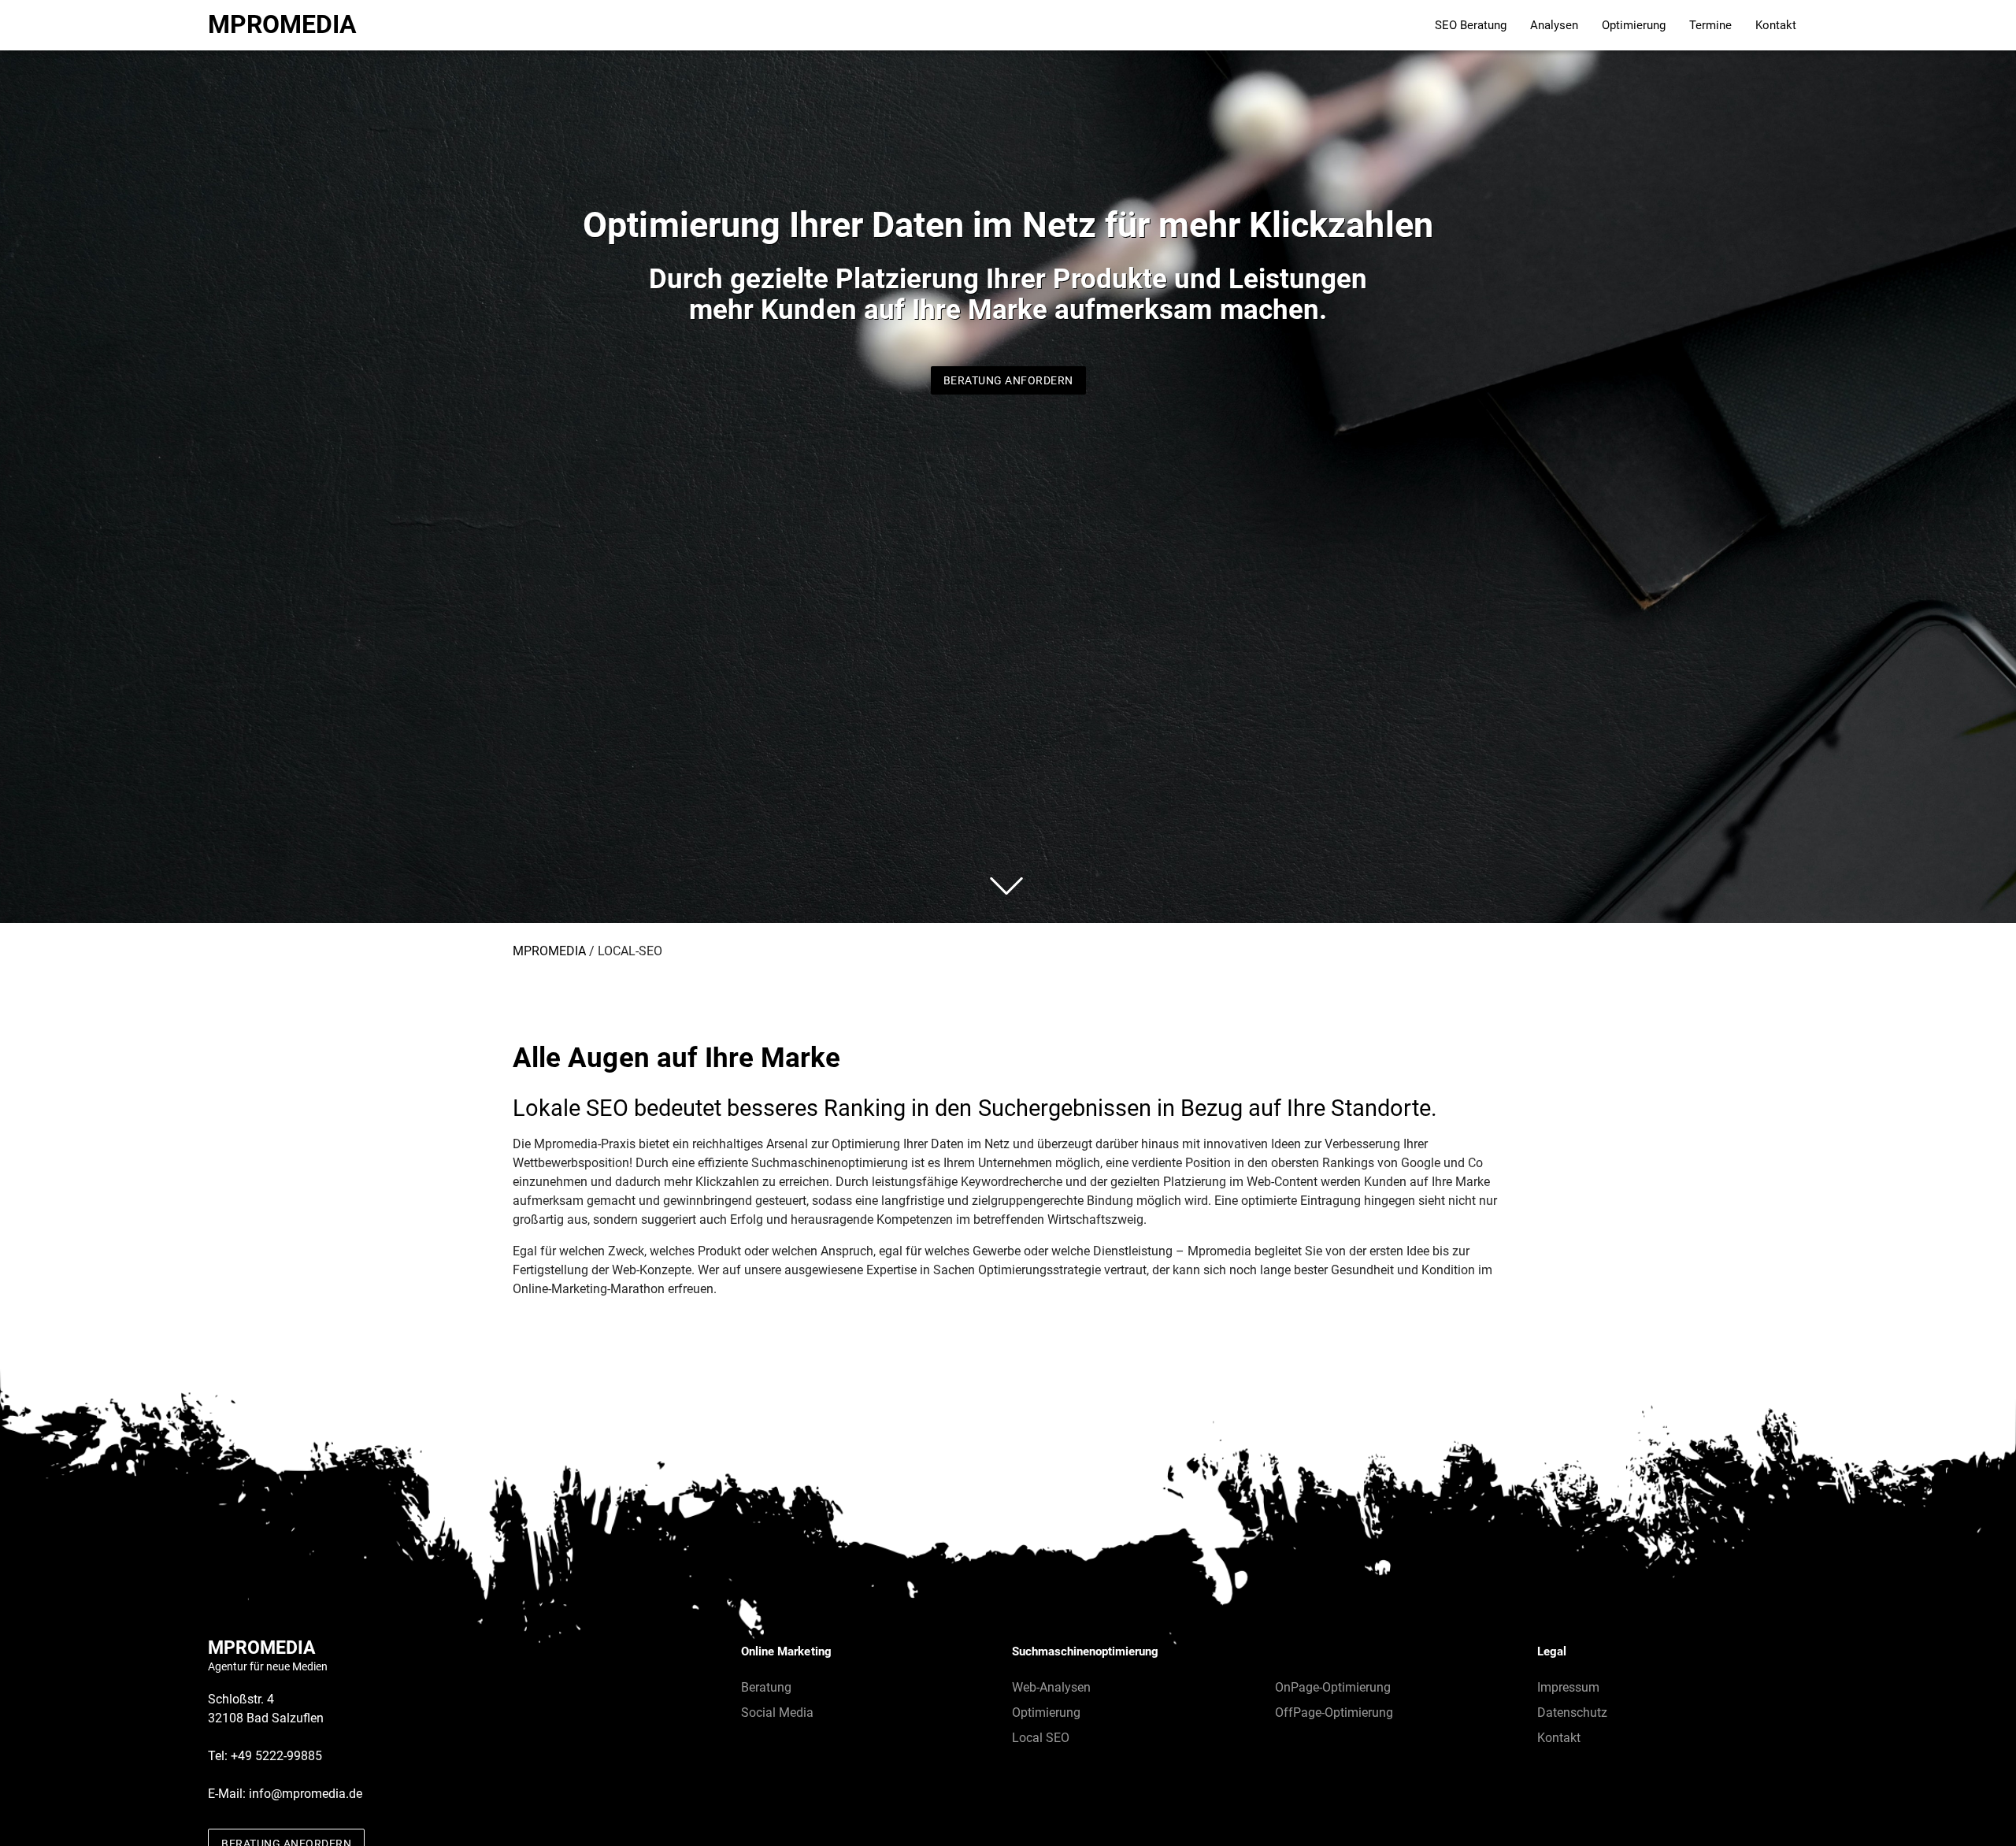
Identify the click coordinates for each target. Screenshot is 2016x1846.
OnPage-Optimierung (1333, 1687)
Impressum (1568, 1687)
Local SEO (1041, 1738)
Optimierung (1634, 25)
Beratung (766, 1687)
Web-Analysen (1051, 1687)
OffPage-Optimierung (1334, 1713)
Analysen (1554, 25)
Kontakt (1776, 25)
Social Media (777, 1713)
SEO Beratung (1471, 25)
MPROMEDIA (282, 25)
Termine (1710, 25)
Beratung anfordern (1008, 380)
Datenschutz (1572, 1713)
